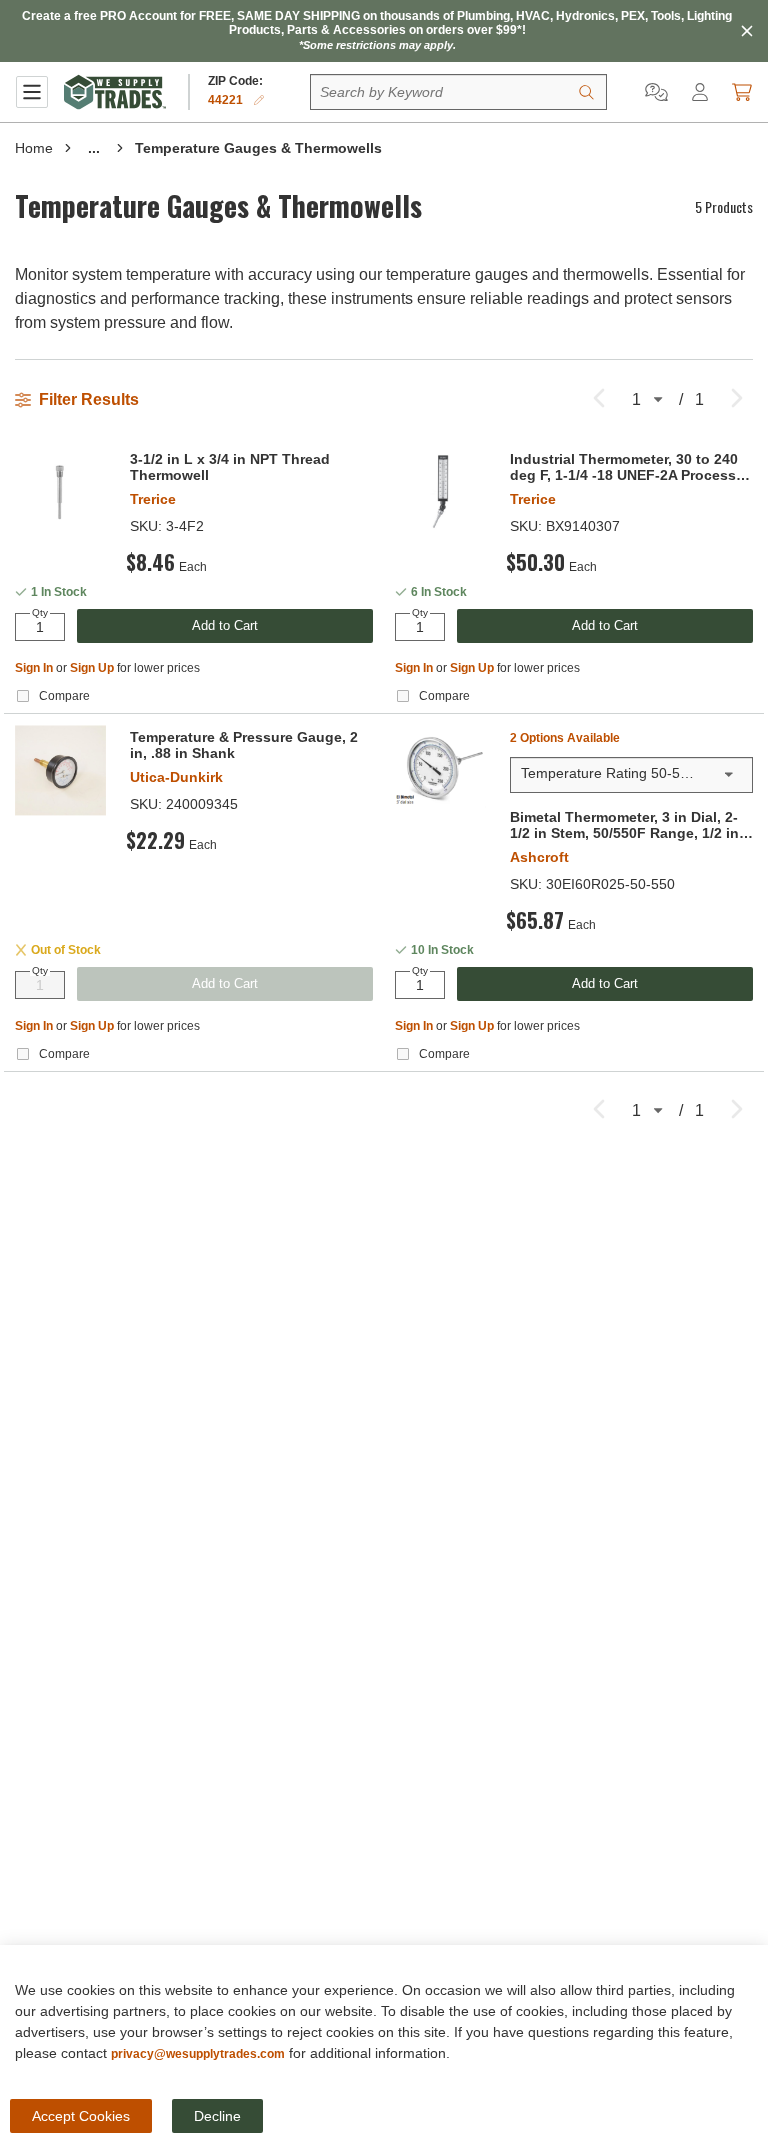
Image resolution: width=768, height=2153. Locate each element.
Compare (64, 696)
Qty (40, 613)
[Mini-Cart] (742, 92)
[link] (599, 396)
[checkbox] (23, 696)
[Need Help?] (656, 92)
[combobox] (631, 775)
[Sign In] (700, 92)
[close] (747, 31)
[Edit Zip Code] (259, 100)
